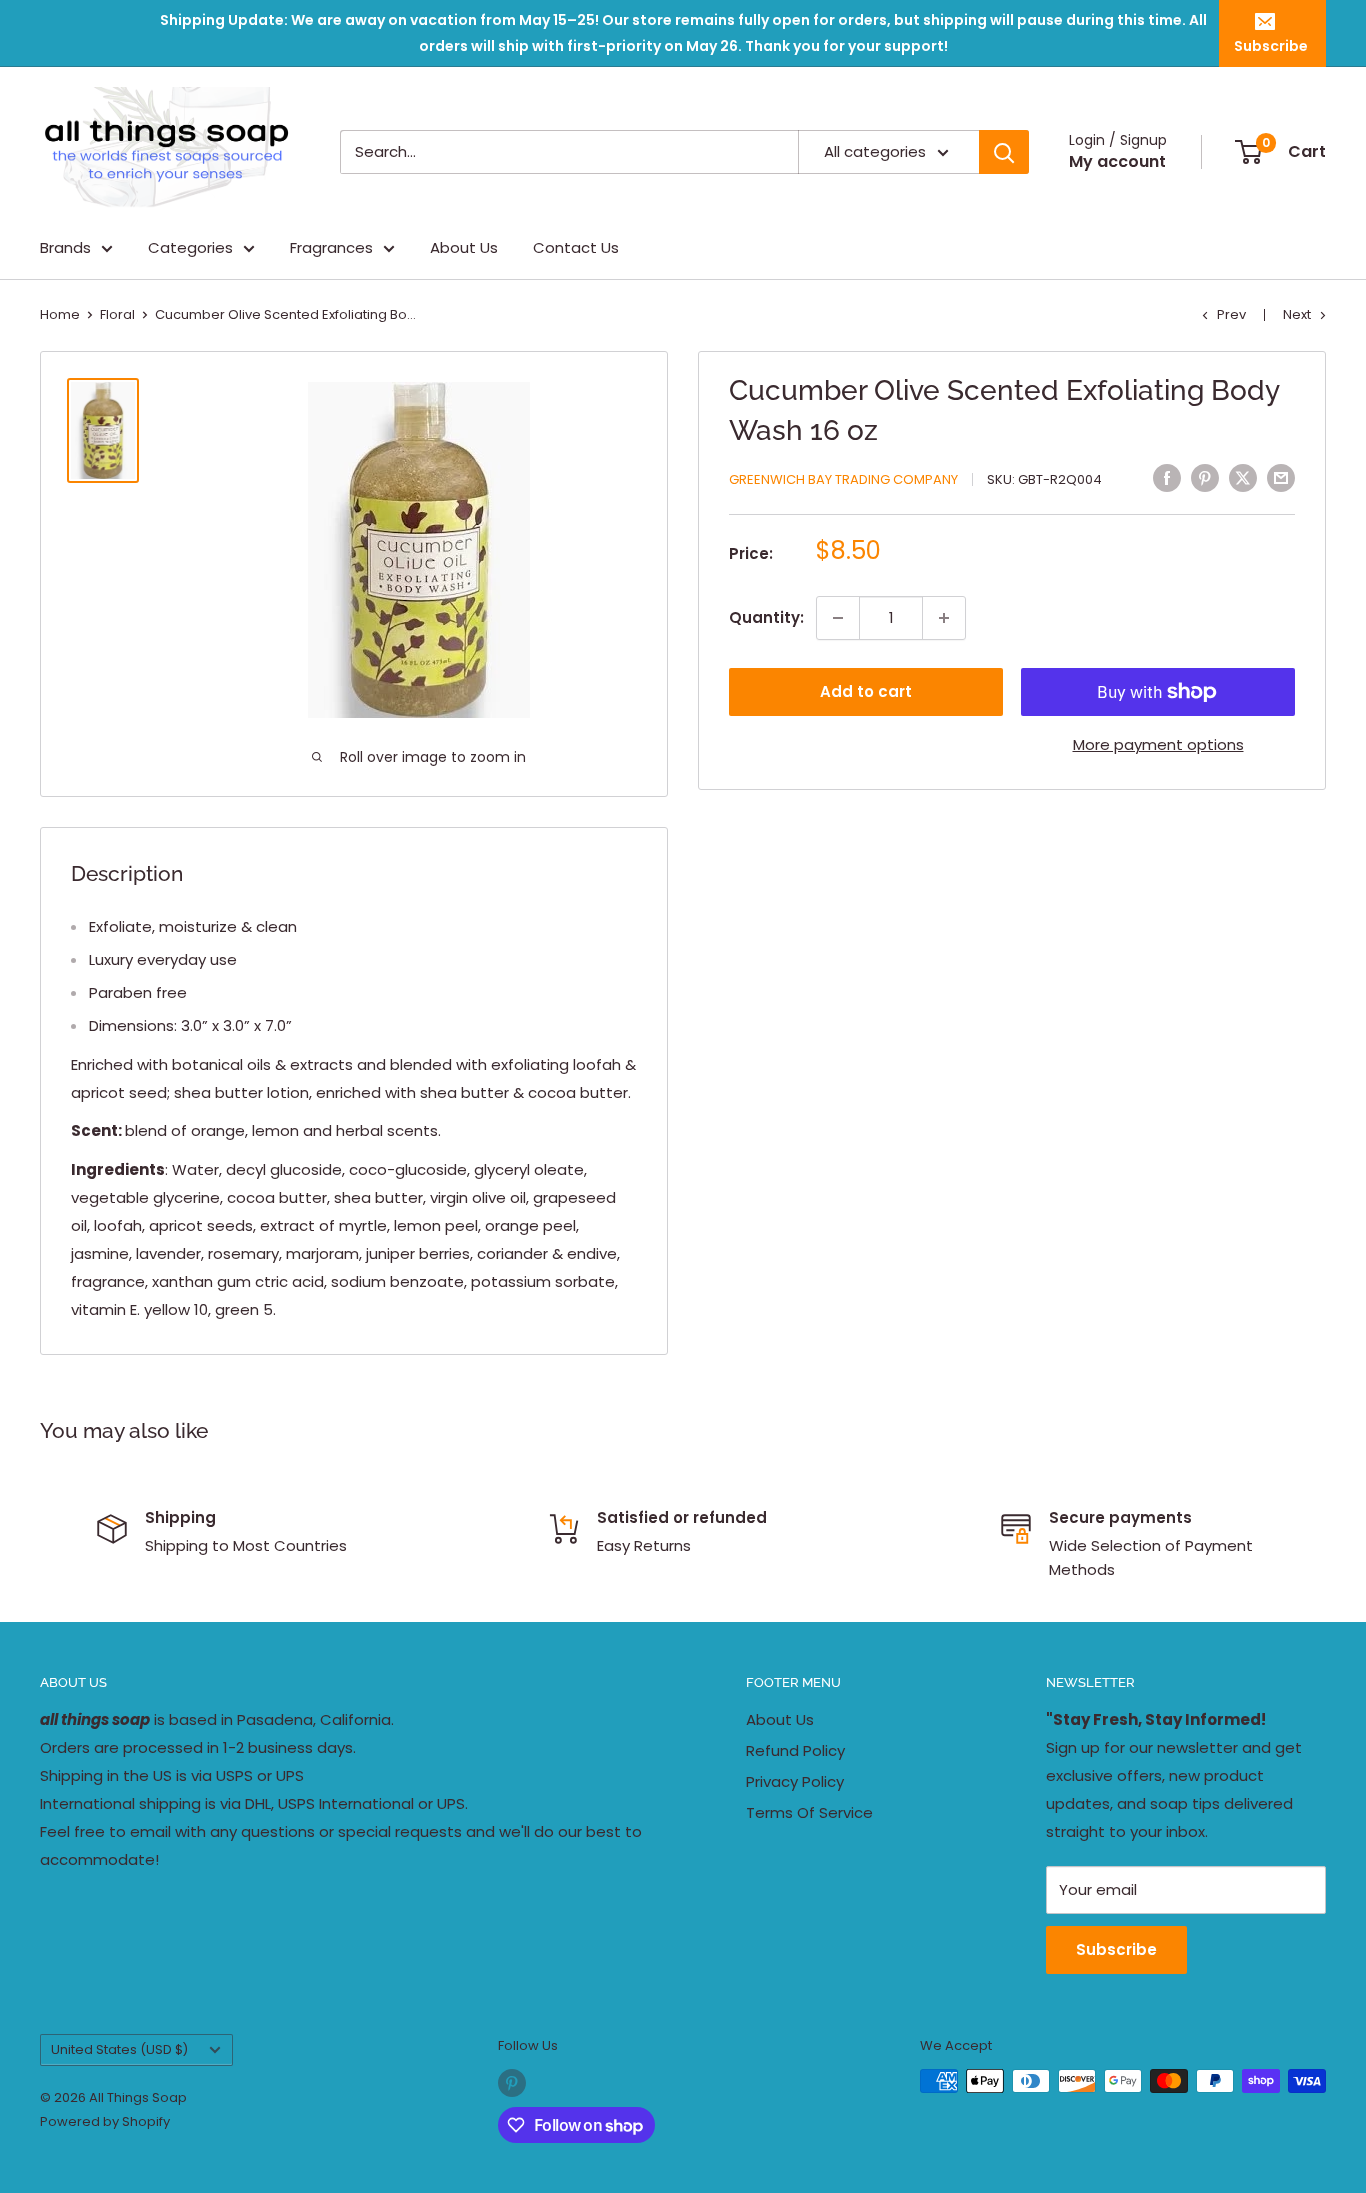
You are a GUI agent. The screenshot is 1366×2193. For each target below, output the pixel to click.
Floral (117, 314)
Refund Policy (795, 1750)
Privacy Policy (795, 1781)
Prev (1231, 314)
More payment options (1158, 744)
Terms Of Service (809, 1812)
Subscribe (1271, 46)
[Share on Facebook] (1167, 477)
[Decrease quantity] (838, 618)
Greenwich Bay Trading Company (843, 479)
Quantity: (766, 617)
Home (60, 314)
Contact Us (576, 247)
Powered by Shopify (105, 2121)
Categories (190, 247)
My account (1117, 161)
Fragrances (331, 247)
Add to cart (866, 691)
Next (1297, 314)
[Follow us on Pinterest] (512, 2083)
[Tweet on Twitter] (1243, 477)
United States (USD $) (119, 2049)
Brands (65, 247)
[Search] (1004, 152)
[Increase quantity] (944, 618)
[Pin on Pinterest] (1205, 477)
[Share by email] (1281, 477)
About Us (464, 247)
